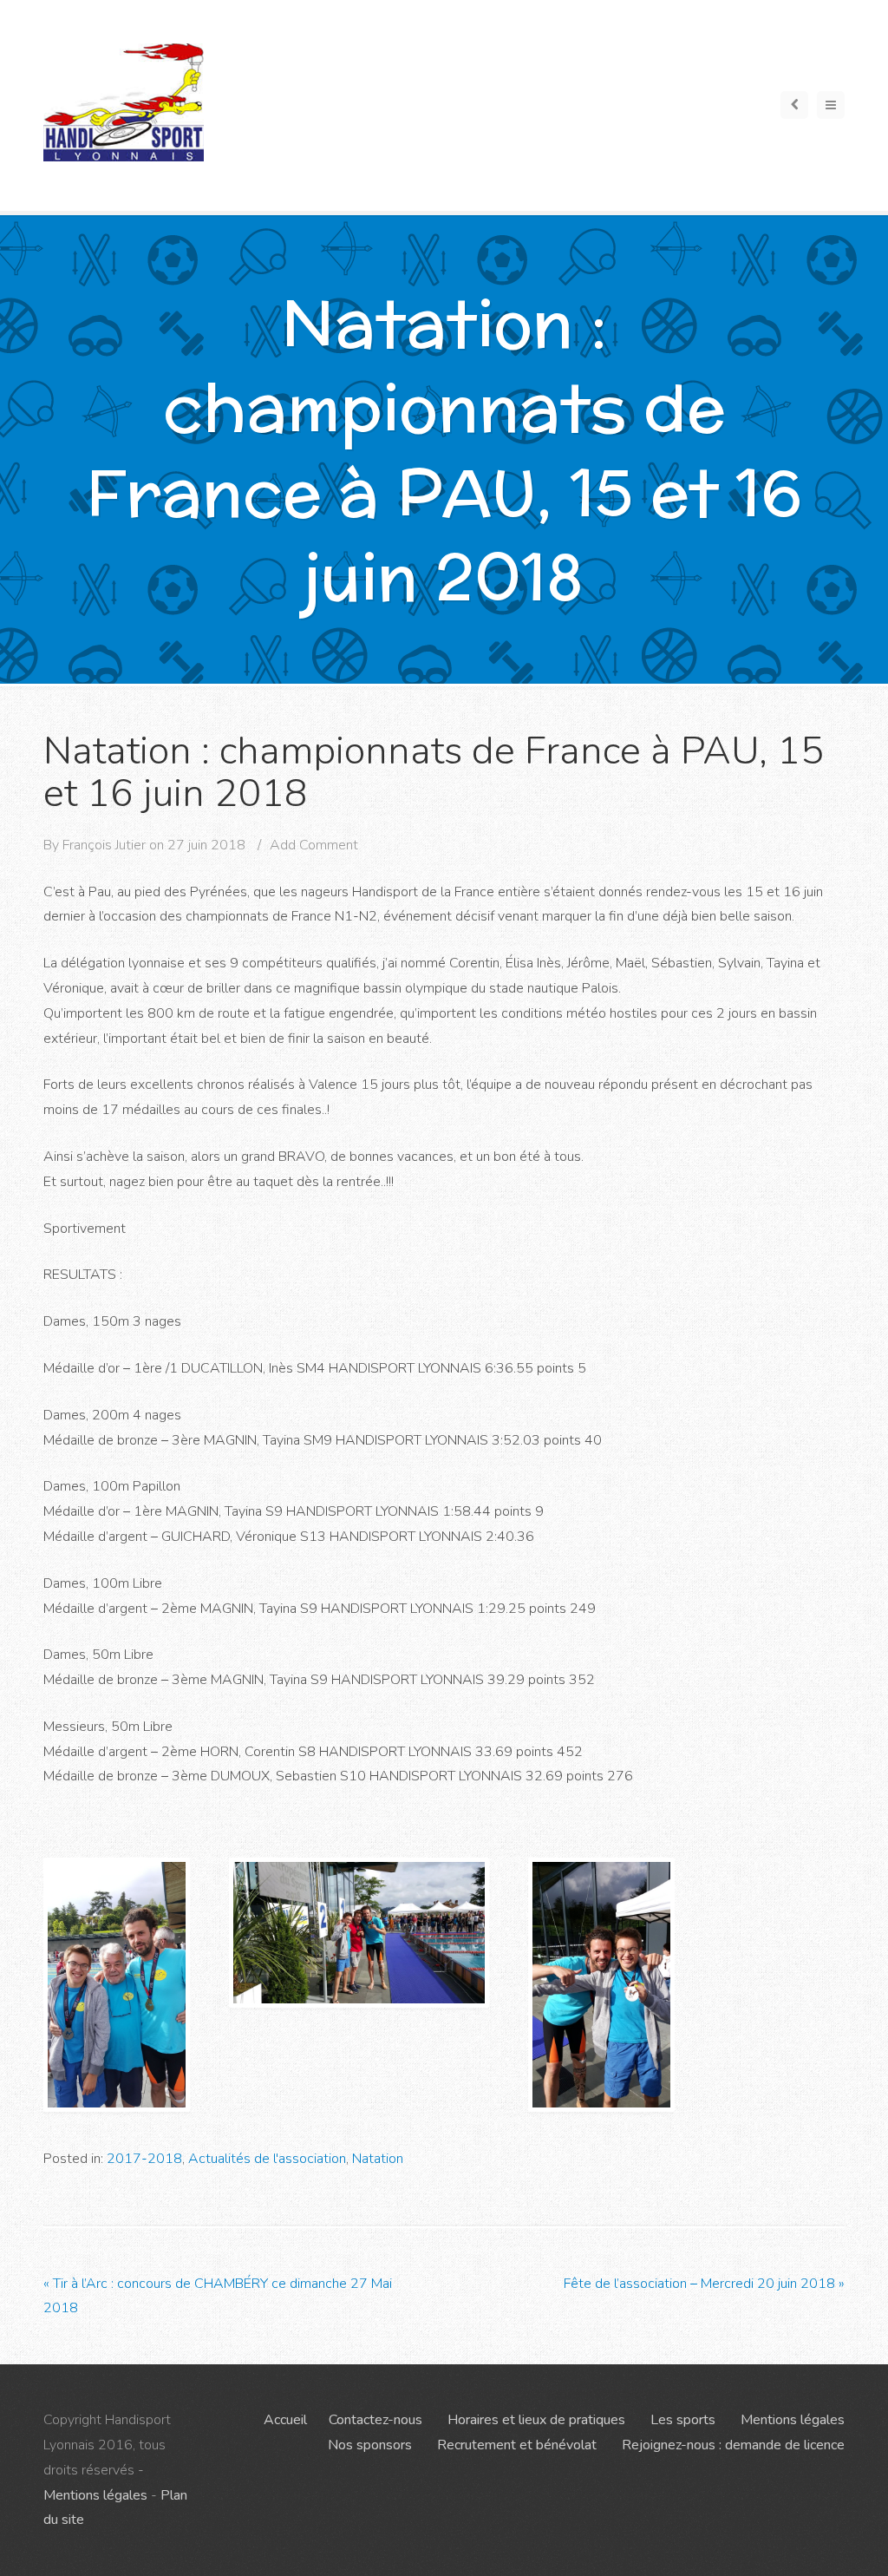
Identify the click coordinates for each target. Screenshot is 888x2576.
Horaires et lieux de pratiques (536, 2420)
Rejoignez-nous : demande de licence (733, 2445)
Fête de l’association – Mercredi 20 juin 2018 (704, 2284)
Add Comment (314, 845)
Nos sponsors (370, 2445)
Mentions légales (95, 2495)
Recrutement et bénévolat (517, 2445)
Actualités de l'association (267, 2159)
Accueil (285, 2420)
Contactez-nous (375, 2420)
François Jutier (104, 845)
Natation (378, 2159)
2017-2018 (144, 2159)
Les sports (683, 2420)
